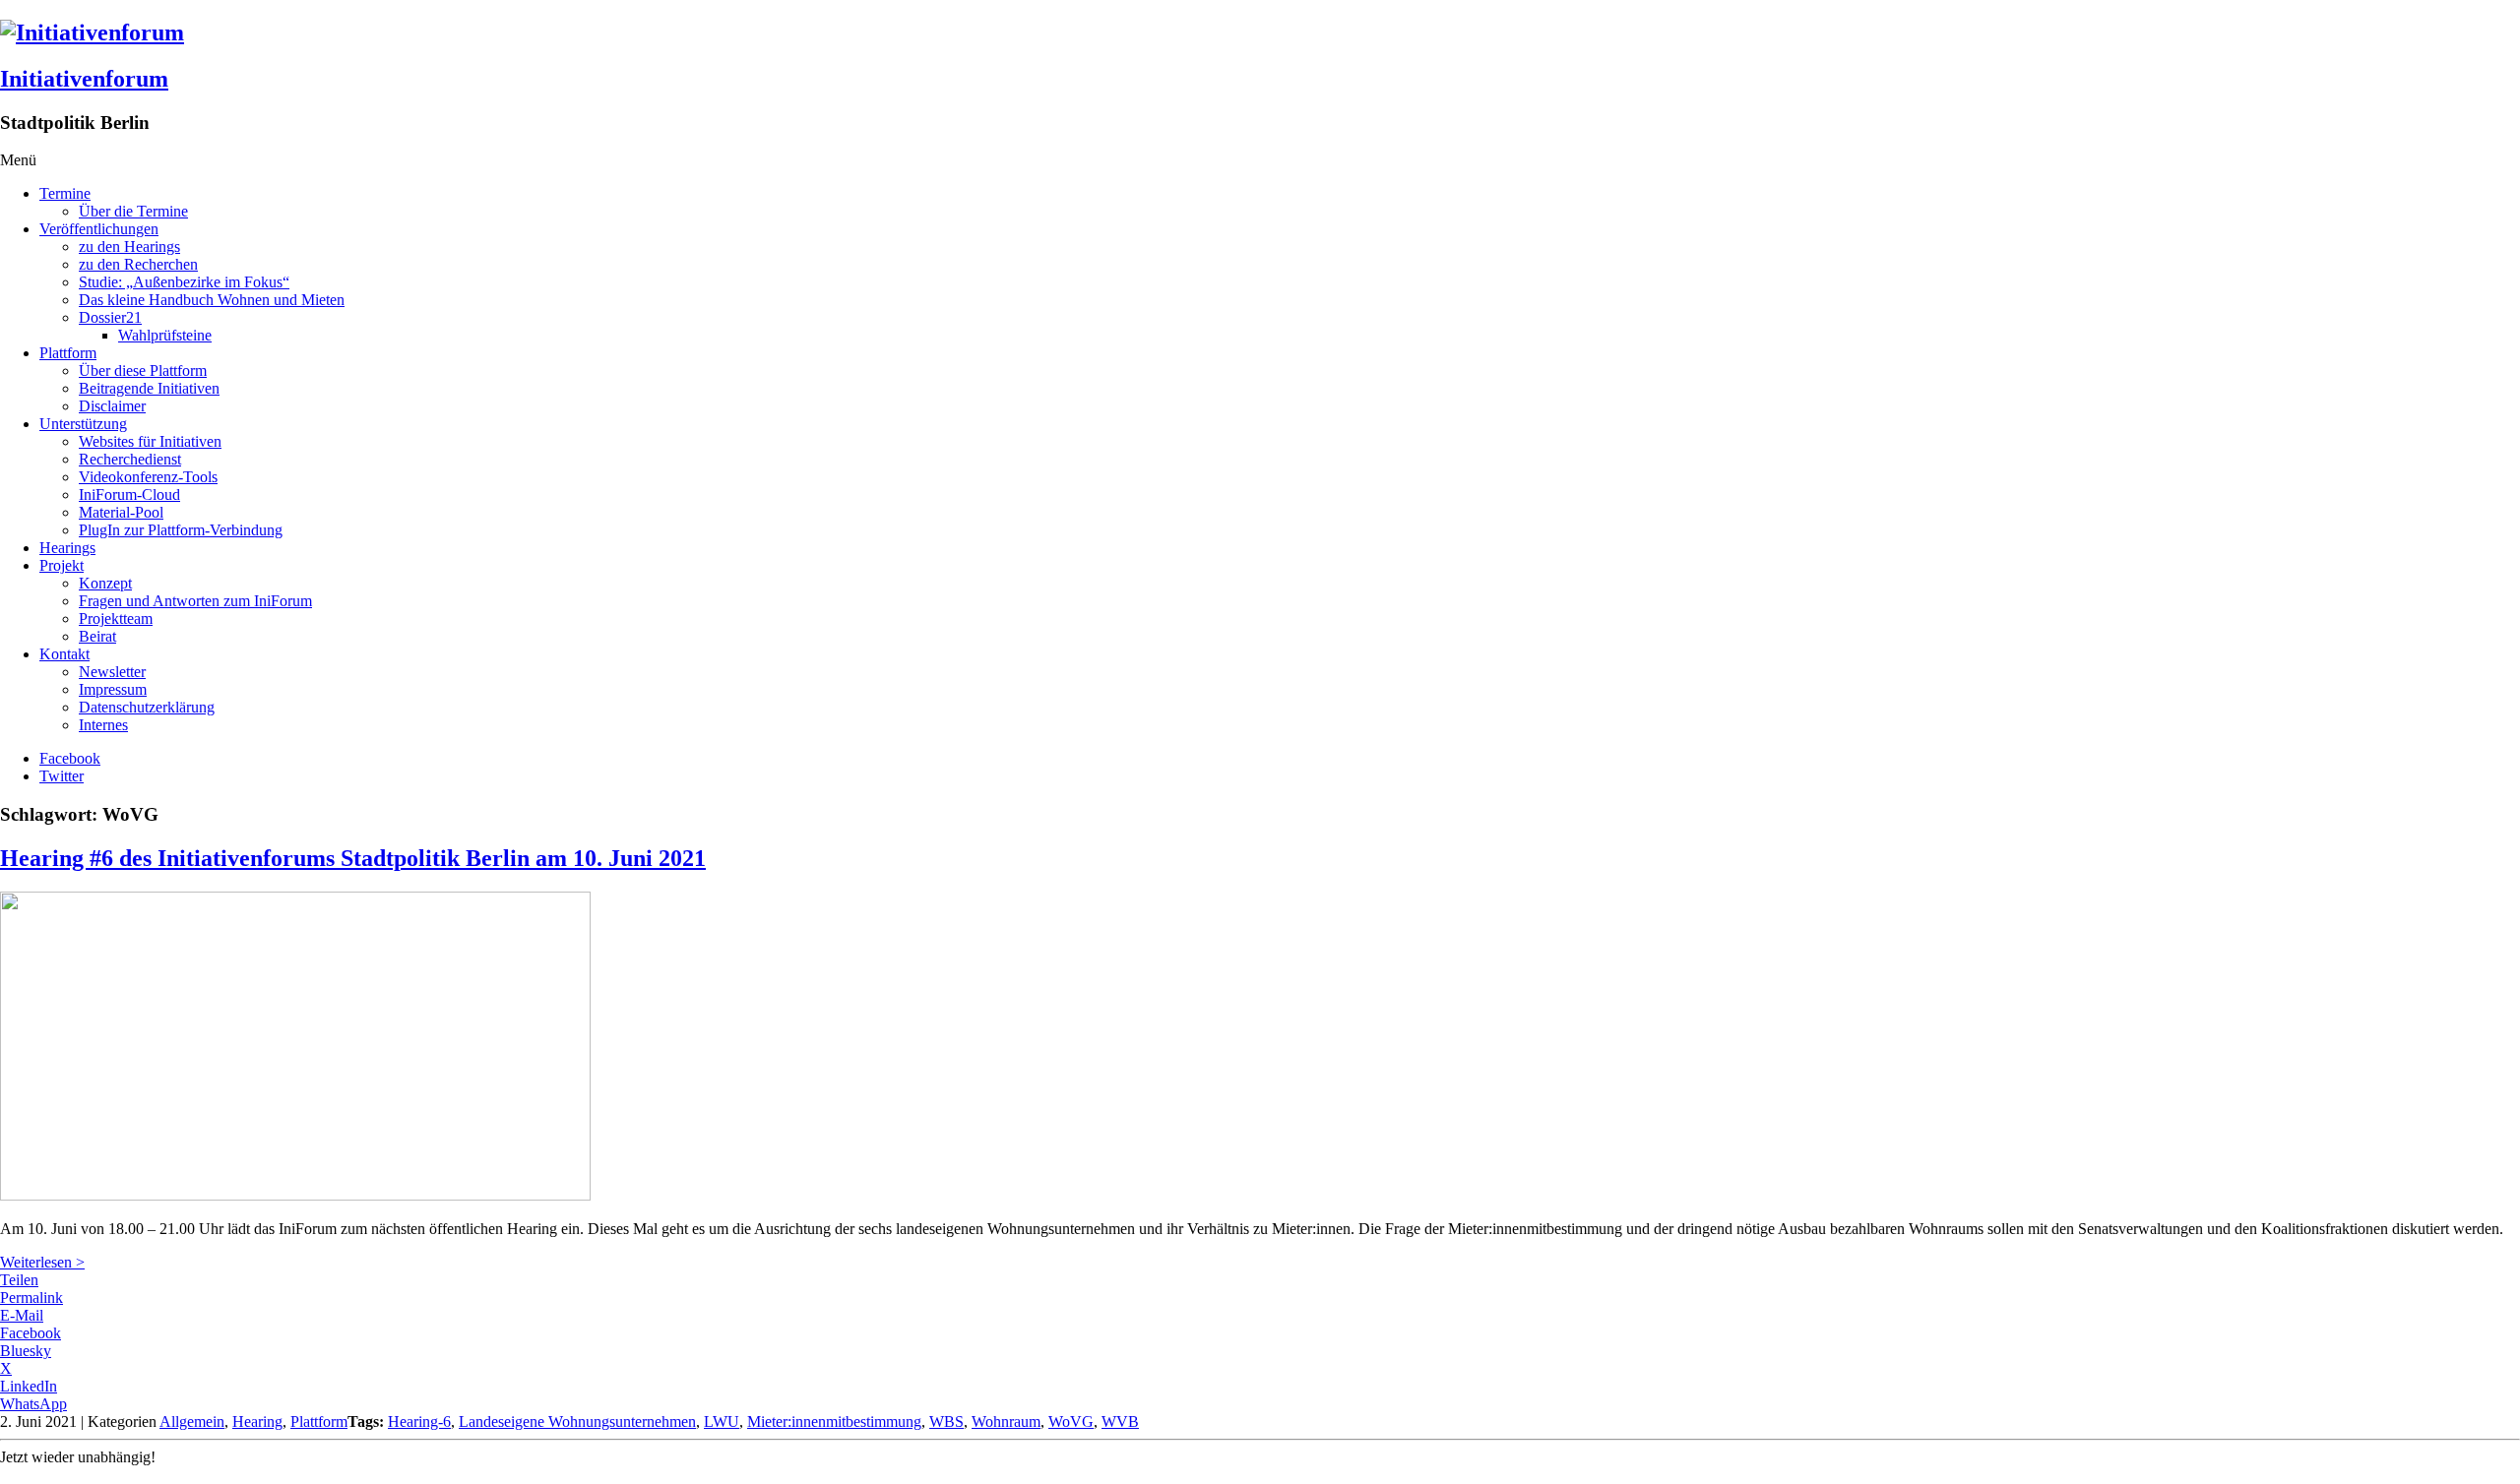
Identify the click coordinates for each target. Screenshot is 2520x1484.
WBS (946, 1422)
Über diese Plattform (143, 371)
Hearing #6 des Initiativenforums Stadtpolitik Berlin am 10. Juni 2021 (353, 858)
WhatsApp (33, 1404)
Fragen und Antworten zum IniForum (195, 601)
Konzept (105, 583)
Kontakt (64, 654)
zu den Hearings (129, 247)
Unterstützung (83, 424)
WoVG (1071, 1422)
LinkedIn (29, 1386)
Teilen (19, 1280)
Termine (65, 193)
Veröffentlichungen (99, 229)
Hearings (67, 548)
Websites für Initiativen (150, 441)
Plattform (68, 353)
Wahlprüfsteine (165, 335)
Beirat (97, 636)
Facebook (70, 758)
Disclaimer (112, 406)
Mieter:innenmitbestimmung (834, 1422)
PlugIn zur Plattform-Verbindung (181, 530)
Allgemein (192, 1422)
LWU (722, 1422)
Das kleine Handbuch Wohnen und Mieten (212, 300)
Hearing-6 (419, 1422)
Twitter (62, 776)
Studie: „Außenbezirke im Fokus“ (184, 282)
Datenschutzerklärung (147, 707)
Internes (103, 725)
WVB (1120, 1422)
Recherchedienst (130, 459)
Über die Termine (133, 211)
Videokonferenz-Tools (148, 477)
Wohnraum (1006, 1422)
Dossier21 (110, 317)
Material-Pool (121, 512)
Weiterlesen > (42, 1262)
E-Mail (22, 1315)
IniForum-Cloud (129, 495)
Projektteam (116, 618)
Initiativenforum (84, 79)
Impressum (113, 689)
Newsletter (112, 672)
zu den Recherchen (138, 264)
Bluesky (26, 1351)
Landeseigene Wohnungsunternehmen (577, 1422)
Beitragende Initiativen (149, 388)
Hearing (257, 1422)
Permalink (31, 1298)
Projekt (62, 565)
